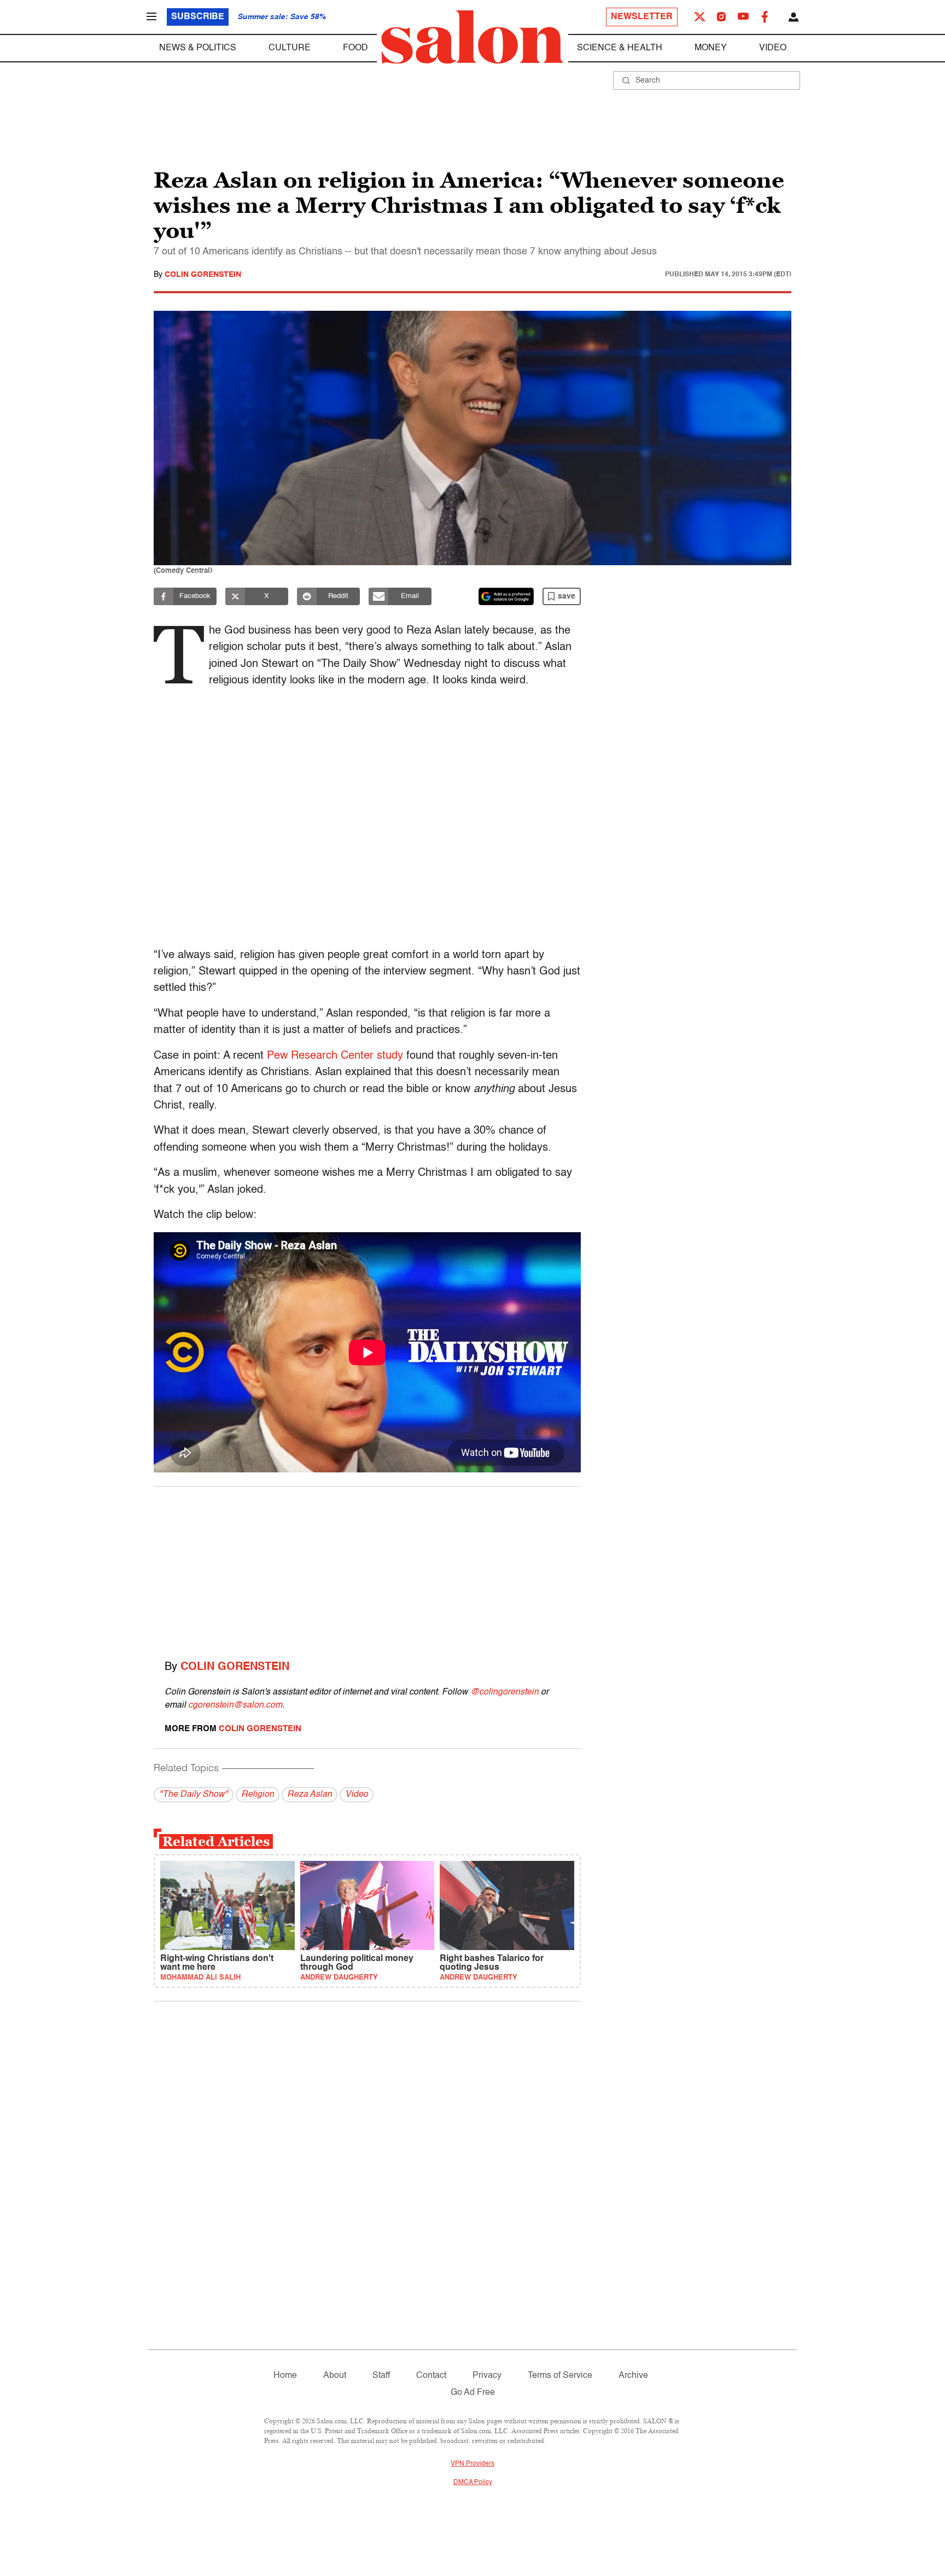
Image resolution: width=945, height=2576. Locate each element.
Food (355, 48)
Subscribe (198, 17)
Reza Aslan (310, 1795)
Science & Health (620, 48)
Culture (290, 48)
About (335, 2376)
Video (773, 48)
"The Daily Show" (194, 1795)
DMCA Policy (473, 2482)
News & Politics (198, 48)
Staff (381, 2376)
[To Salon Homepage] (472, 37)
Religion (258, 1795)
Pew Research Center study (335, 1056)
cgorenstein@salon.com (235, 1705)
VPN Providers (472, 2464)
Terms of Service (560, 2376)
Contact (431, 2376)
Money (711, 48)
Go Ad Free (473, 2393)
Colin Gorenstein (203, 275)
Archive (633, 2376)
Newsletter (642, 17)
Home (285, 2376)
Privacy (487, 2376)
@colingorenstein (504, 1692)
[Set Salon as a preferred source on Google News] (506, 596)
